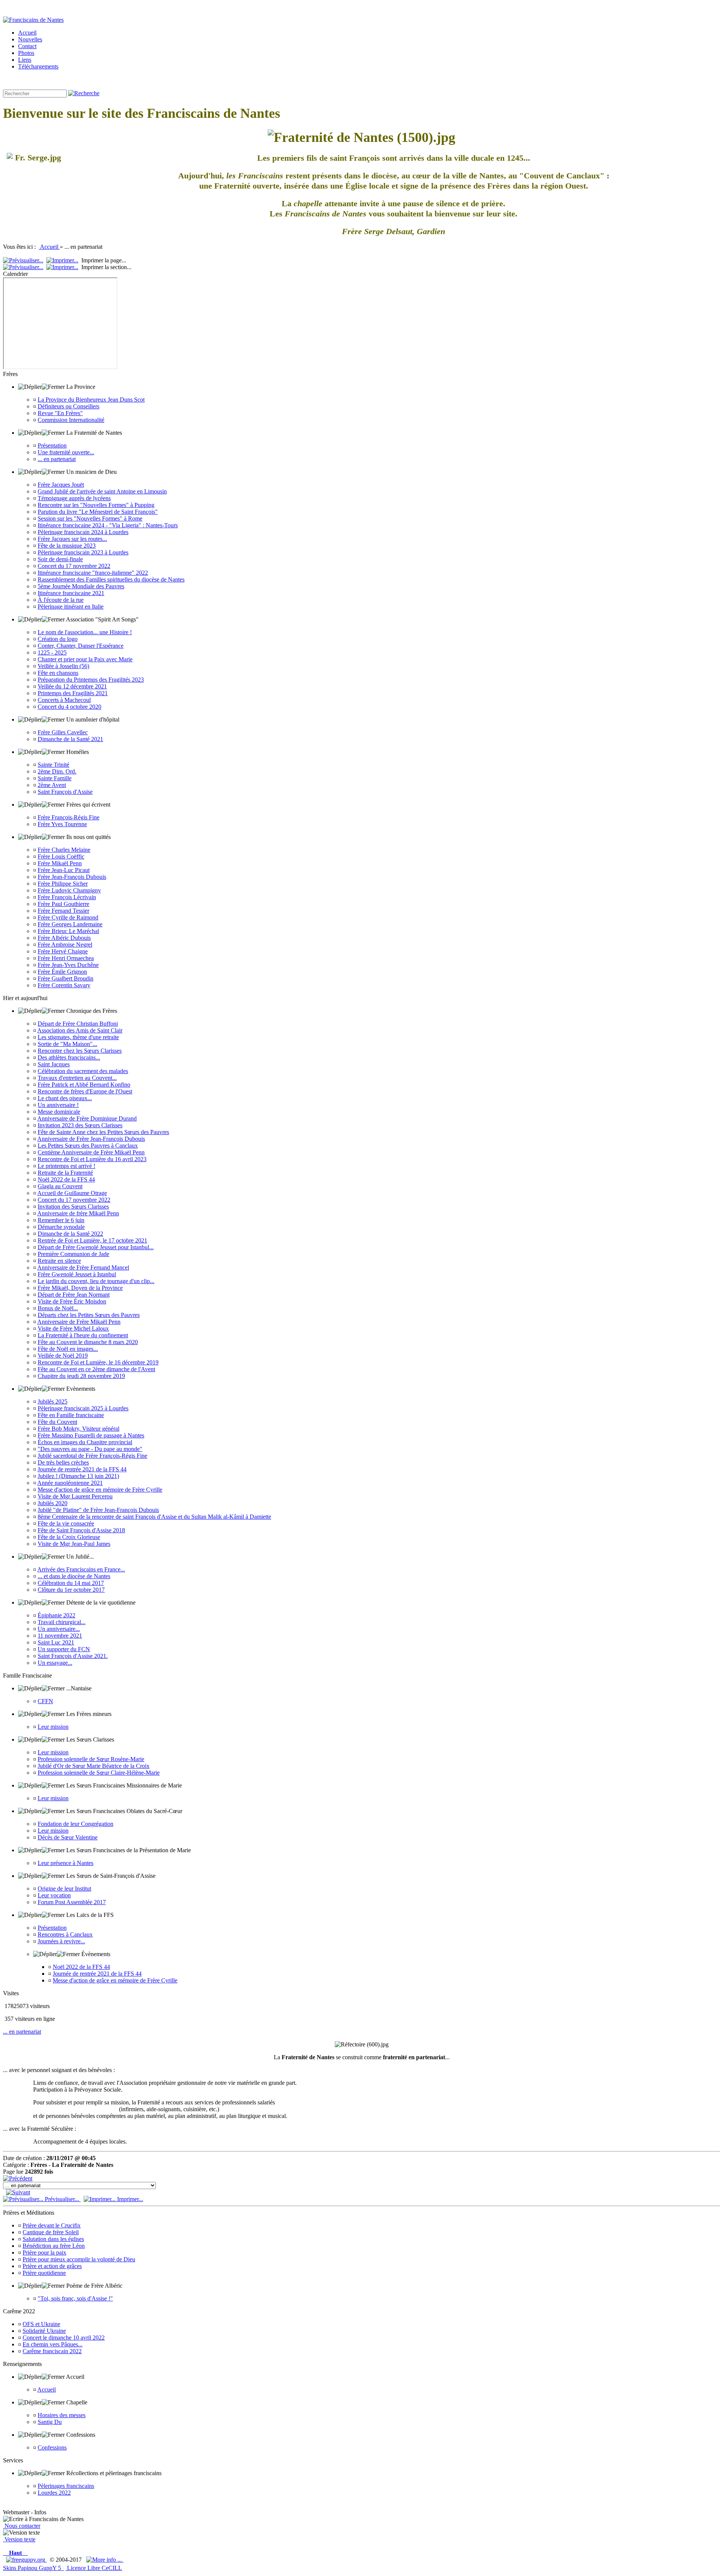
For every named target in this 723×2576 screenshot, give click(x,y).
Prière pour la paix (44, 2252)
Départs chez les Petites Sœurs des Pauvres (89, 1315)
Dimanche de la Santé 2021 (70, 739)
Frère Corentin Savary (64, 985)
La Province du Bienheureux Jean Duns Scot (91, 400)
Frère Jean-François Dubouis (72, 877)
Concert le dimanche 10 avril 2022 (64, 2338)
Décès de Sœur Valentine (68, 1837)
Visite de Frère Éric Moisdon (72, 1301)
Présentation (52, 445)
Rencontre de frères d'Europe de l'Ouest (85, 1091)
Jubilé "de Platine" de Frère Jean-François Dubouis (98, 1510)
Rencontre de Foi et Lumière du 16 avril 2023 (92, 1159)
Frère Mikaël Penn (60, 863)
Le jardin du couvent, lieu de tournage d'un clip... (96, 1281)
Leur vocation (54, 1895)
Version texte (19, 2539)
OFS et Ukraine (41, 2324)
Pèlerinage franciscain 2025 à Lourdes (83, 1408)
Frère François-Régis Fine (69, 817)
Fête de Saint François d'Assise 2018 (81, 1530)
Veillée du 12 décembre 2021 (72, 686)
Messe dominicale (59, 1112)
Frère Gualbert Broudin (66, 978)
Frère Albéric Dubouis (64, 938)
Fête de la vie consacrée (66, 1523)
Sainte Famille (55, 778)
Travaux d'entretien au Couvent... (77, 1078)
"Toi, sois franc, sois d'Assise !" (75, 2298)
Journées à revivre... (61, 1941)
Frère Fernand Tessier (63, 911)
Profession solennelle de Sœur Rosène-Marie (91, 1759)
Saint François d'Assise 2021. (73, 1656)
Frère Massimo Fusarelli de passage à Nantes (91, 1435)
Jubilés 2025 (53, 1401)
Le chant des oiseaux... (65, 1098)
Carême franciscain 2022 (52, 2351)
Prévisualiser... (62, 2199)
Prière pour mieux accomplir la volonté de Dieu (79, 2259)
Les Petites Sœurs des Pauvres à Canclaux (88, 1146)
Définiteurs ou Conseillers (69, 406)
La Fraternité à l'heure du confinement (83, 1335)
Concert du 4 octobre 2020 (69, 707)
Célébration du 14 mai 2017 (71, 1583)
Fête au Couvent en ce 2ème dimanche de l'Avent (96, 1369)
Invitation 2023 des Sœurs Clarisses (80, 1125)
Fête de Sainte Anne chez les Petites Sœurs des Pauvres (103, 1132)
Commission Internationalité (71, 420)
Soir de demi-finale (60, 559)
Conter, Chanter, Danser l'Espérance (81, 646)
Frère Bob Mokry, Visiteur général (79, 1429)
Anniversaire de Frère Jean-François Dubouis (91, 1139)
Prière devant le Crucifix (52, 2225)
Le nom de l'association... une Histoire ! (85, 632)
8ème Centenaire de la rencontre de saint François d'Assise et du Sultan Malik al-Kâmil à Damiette (154, 1517)
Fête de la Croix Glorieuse (69, 1537)
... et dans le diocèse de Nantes (74, 1576)
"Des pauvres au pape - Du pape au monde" (90, 1449)
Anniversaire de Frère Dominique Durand (87, 1118)
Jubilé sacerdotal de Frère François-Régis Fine (92, 1456)
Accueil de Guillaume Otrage (72, 1193)
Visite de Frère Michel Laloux (73, 1328)
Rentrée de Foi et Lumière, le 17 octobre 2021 (92, 1240)
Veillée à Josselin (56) (63, 666)
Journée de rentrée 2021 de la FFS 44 (82, 1469)
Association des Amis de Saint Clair (80, 1030)
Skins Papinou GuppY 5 (34, 2568)
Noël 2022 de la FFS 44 (66, 1179)
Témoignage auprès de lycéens (74, 498)
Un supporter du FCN (64, 1649)
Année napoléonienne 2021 (70, 1483)
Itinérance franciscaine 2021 (71, 593)
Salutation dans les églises (53, 2239)
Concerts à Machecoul (64, 700)
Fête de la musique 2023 (67, 546)
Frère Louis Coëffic (61, 856)
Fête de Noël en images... (68, 1349)
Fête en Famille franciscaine (71, 1415)
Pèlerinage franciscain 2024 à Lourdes (83, 532)
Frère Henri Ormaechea (66, 958)
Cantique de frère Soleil (51, 2232)
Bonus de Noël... (58, 1308)
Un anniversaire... (59, 1629)
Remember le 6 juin (61, 1220)
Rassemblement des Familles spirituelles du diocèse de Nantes (111, 579)
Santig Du (50, 2422)
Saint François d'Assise (65, 792)
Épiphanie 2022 (56, 1615)
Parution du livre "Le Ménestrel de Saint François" (98, 512)
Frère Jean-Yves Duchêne (68, 965)
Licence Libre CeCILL (94, 2568)
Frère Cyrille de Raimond (68, 917)
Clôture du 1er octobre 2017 (71, 1590)
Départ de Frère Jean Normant (74, 1295)
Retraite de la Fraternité (65, 1173)
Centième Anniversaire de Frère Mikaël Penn (91, 1152)
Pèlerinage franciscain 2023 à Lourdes (83, 552)
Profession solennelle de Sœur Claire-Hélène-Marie (99, 1773)
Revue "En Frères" (60, 413)
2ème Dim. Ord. (57, 771)
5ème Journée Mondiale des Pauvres (81, 586)
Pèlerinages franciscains (66, 2486)
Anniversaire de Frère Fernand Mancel (83, 1267)
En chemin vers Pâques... (53, 2344)
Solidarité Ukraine (44, 2331)
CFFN (45, 1701)
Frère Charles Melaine (64, 850)
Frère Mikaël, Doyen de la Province (80, 1288)
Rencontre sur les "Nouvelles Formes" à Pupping (96, 505)
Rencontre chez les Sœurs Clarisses (80, 1051)
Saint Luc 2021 (56, 1642)
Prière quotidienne (44, 2273)
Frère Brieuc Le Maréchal (68, 931)
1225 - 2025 (52, 652)
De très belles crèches (63, 1462)
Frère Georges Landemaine (70, 924)
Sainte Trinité (53, 765)
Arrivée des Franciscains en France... (81, 1569)
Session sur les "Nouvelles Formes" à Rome (90, 518)
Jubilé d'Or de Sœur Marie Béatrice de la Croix (94, 1766)
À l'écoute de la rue (61, 600)
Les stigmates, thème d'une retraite (78, 1037)
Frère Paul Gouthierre (63, 904)
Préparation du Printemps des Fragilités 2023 (91, 680)
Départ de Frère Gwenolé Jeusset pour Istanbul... (96, 1247)
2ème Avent (52, 785)
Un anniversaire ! (58, 1105)
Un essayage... (55, 1663)
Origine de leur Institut (64, 1889)
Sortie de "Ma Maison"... (67, 1044)
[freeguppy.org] (26, 2560)
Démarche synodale (61, 1227)
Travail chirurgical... (62, 1622)
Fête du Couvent (57, 1422)
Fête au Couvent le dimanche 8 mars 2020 (88, 1342)
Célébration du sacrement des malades (83, 1071)
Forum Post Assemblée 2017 (72, 1902)
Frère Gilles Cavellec (63, 732)
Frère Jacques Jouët (61, 485)
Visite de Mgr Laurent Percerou (75, 1496)
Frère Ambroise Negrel (65, 945)
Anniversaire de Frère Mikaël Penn (79, 1322)
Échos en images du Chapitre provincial (85, 1442)
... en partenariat (57, 459)
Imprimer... (129, 2199)
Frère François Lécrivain (67, 897)
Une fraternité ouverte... (66, 452)
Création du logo (58, 639)
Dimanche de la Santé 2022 (70, 1234)
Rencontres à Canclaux (65, 1934)
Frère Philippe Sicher (63, 884)
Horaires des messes (62, 2415)
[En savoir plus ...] (105, 2560)
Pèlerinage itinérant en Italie (71, 607)
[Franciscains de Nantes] (33, 20)
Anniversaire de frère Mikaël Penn (78, 1213)
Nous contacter (22, 2526)
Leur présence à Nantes (66, 1863)
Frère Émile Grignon (62, 972)
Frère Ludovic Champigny (69, 890)
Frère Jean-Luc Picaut (64, 870)
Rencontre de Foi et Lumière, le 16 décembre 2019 (98, 1362)
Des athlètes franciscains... (69, 1057)
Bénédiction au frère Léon (54, 2246)
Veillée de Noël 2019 (63, 1356)
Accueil (49, 247)
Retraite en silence (59, 1261)
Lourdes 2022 (54, 2493)
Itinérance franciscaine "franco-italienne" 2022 (93, 573)
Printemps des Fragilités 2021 (73, 693)
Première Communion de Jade (73, 1254)
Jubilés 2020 (53, 1503)
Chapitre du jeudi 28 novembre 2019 (81, 1376)
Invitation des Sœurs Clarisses (73, 1207)
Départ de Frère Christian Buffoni (78, 1024)
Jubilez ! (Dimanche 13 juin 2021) (78, 1476)
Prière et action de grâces (52, 2266)
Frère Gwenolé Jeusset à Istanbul (77, 1274)
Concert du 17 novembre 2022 (74, 566)
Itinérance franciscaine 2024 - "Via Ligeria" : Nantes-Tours (108, 525)
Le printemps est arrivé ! (66, 1166)
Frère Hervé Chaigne (63, 951)
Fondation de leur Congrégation (76, 1824)
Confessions (52, 2447)
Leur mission (53, 1727)
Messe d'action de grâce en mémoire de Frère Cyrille (100, 1490)
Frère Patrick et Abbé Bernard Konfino (84, 1085)
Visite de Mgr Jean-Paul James (74, 1544)
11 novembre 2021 (60, 1636)
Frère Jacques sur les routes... (72, 539)
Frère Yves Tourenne (62, 824)
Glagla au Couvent (60, 1186)
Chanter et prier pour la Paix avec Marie (85, 659)
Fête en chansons (58, 673)
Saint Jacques (54, 1064)
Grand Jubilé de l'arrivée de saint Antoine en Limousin (102, 491)
